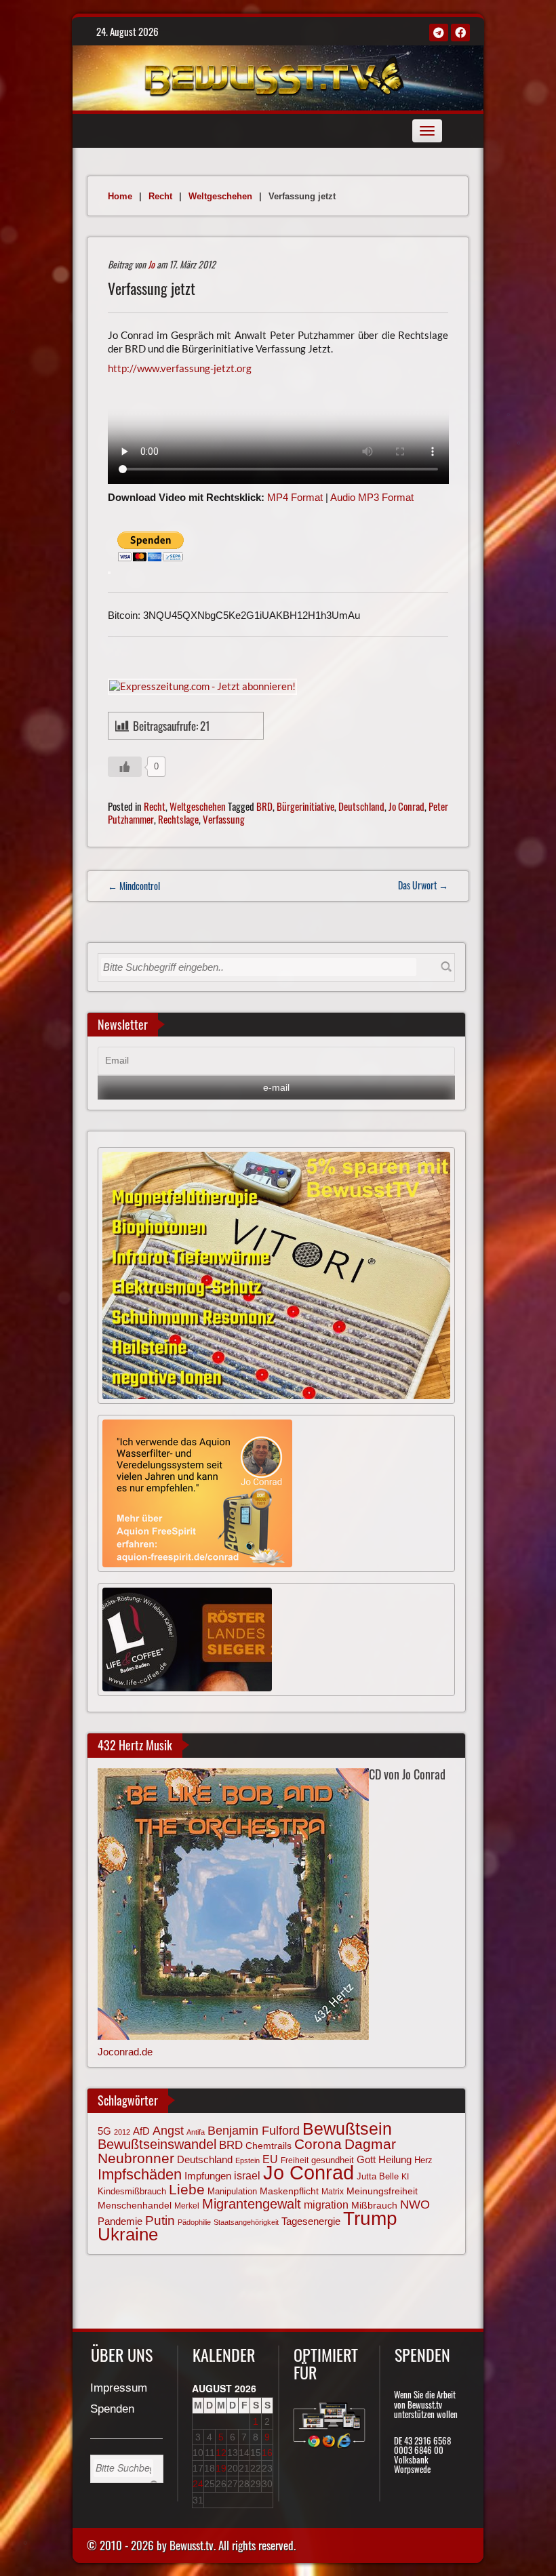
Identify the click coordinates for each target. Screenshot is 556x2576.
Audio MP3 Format (372, 497)
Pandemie (120, 2221)
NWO (415, 2204)
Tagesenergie (311, 2221)
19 (221, 2468)
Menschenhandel (135, 2205)
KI (405, 2177)
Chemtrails (269, 2146)
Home (120, 196)
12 (221, 2453)
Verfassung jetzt (152, 288)
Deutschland (361, 806)
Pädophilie (194, 2222)
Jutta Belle (378, 2176)
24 (198, 2484)
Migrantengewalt (252, 2204)
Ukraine (128, 2234)
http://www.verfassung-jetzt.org (180, 368)
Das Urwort (423, 885)
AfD (141, 2131)
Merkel (187, 2206)
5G (104, 2131)
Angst (168, 2131)
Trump (370, 2218)
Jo (151, 264)
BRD (264, 806)
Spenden (112, 2410)
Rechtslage (178, 819)
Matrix (333, 2192)
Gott (366, 2160)
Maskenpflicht (289, 2191)
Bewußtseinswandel (157, 2144)
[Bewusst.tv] (274, 75)
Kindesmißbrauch (132, 2191)
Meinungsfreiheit (382, 2191)
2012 (122, 2132)
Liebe (187, 2189)
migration (326, 2205)
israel (247, 2175)
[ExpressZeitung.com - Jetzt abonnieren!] (202, 685)
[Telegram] (439, 33)
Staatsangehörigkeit (246, 2222)
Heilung (395, 2160)
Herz (423, 2160)
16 (267, 2453)
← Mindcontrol (134, 886)
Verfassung (224, 819)
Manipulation (232, 2192)
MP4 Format (295, 497)
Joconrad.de (125, 2052)
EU (270, 2159)
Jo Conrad (406, 806)
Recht (160, 196)
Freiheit (295, 2160)
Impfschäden (140, 2174)
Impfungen (208, 2176)
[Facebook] (460, 33)
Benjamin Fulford (254, 2131)
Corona (318, 2144)
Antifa (196, 2132)
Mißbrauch (374, 2205)
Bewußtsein (347, 2129)
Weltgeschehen (220, 196)
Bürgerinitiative (305, 806)
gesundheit (333, 2160)
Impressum (119, 2389)
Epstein (247, 2160)
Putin (160, 2220)
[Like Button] (125, 767)
